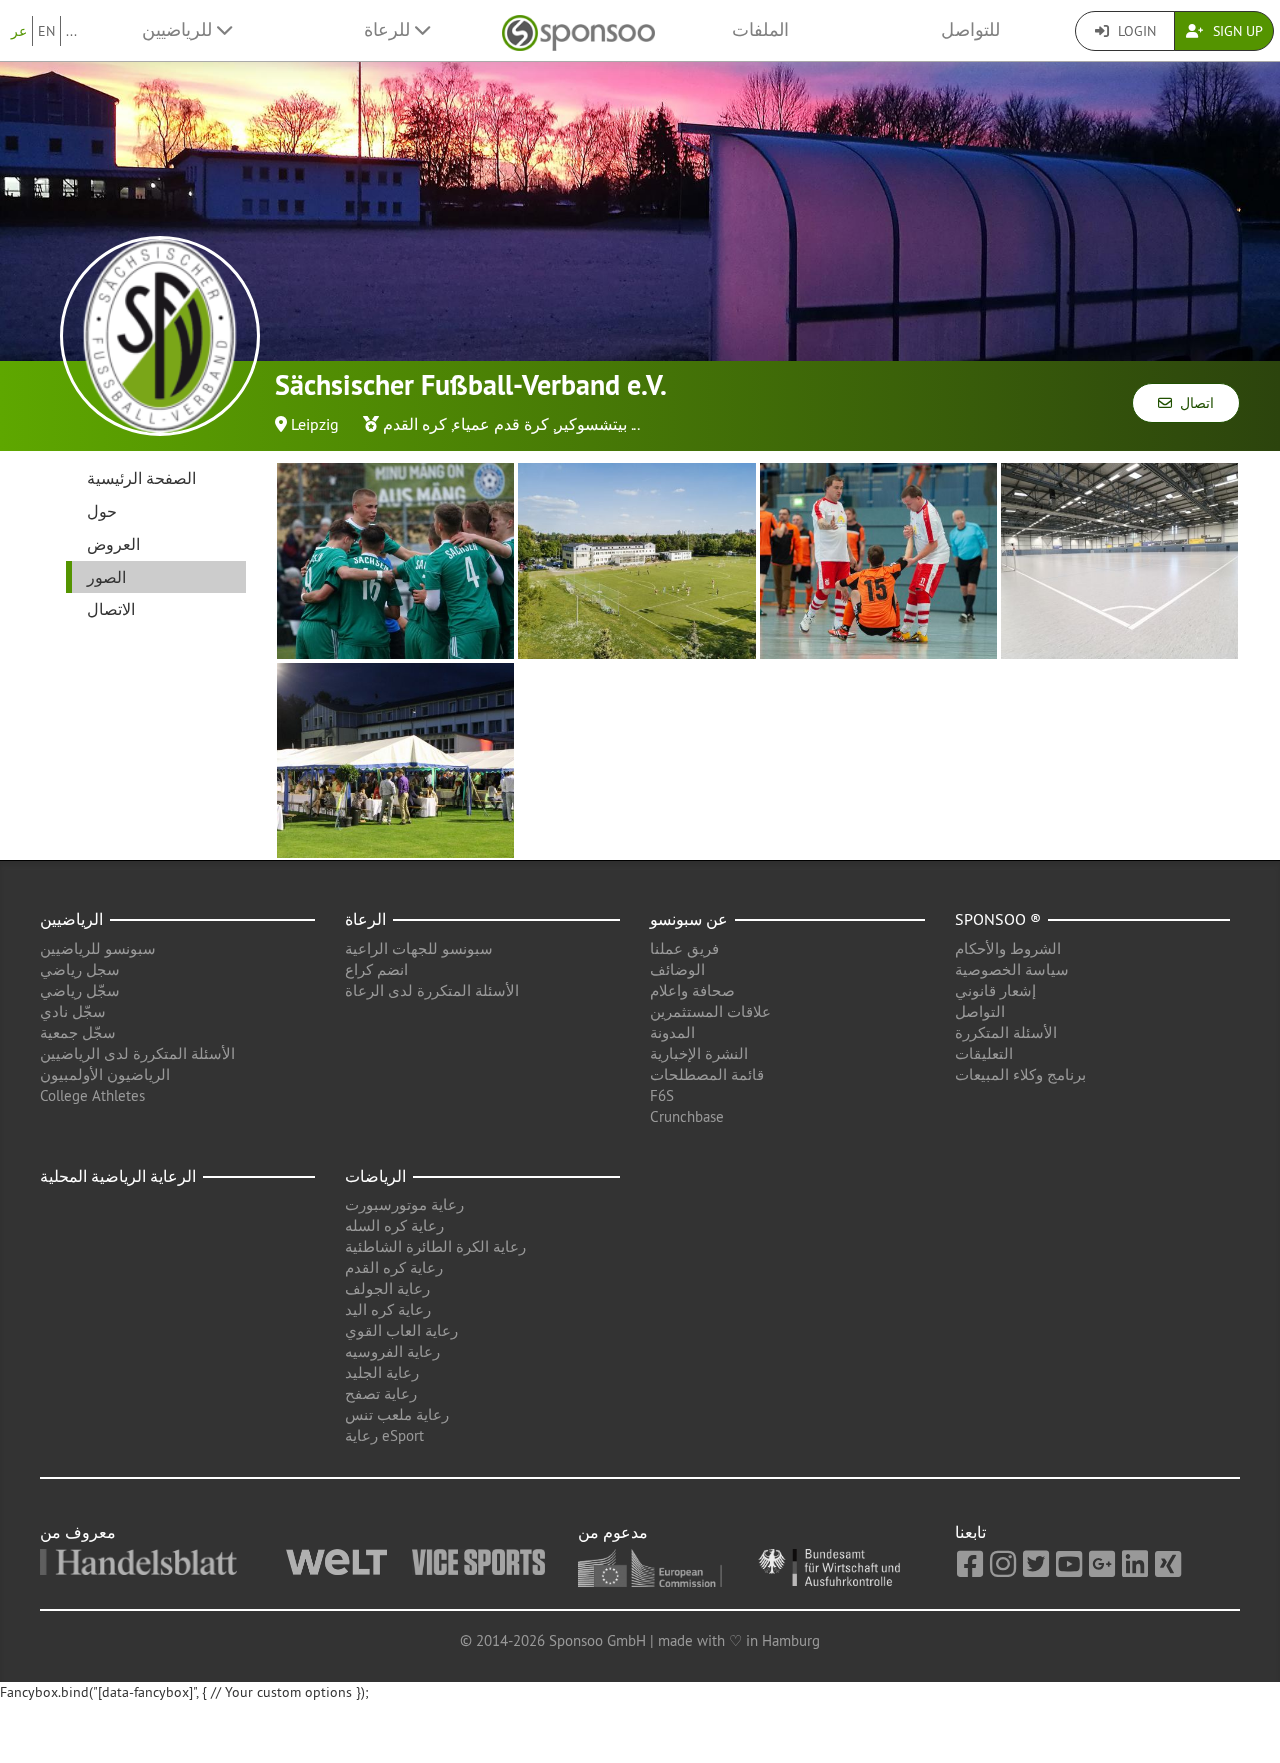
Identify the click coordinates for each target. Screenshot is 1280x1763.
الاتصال (111, 609)
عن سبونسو (689, 919)
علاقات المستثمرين (710, 1011)
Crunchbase (687, 1116)
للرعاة (389, 30)
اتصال (1193, 403)
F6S (662, 1095)
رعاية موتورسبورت (404, 1204)
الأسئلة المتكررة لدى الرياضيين (137, 1053)
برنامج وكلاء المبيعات (1020, 1074)
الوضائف (677, 969)
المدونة (672, 1032)
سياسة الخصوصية (1012, 969)
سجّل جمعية (78, 1032)
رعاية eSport (384, 1435)
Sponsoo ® (998, 919)
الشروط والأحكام (1008, 948)
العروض (113, 544)
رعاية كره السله (394, 1225)
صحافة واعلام (692, 990)
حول (102, 511)
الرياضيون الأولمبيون (105, 1074)
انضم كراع (376, 969)
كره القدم (415, 424)
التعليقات (984, 1053)
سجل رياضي (80, 969)
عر (19, 31)
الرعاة (365, 919)
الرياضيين (71, 919)
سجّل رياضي (80, 990)
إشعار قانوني (995, 990)
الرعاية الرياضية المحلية (118, 1176)
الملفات (760, 30)
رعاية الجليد (382, 1372)
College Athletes (92, 1095)
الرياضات (375, 1176)
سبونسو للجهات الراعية (419, 948)
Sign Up (1236, 31)
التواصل (980, 1011)
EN (46, 31)
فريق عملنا (684, 948)
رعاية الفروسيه (392, 1351)
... (71, 31)
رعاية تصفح (381, 1393)
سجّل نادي (73, 1011)
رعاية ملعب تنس (397, 1414)
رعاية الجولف (387, 1288)
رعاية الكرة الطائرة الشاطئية (435, 1246)
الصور (106, 577)
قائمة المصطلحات (707, 1074)
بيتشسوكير (591, 424)
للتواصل (970, 30)
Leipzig (315, 424)
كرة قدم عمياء (501, 424)
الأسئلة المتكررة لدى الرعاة (432, 990)
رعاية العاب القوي (401, 1330)
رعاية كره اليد (388, 1309)
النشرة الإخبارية (699, 1053)
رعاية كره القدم (394, 1267)
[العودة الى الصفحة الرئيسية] (578, 30)
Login (1135, 31)
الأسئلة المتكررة (1006, 1032)
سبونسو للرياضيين (98, 948)
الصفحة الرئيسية (141, 478)
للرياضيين (179, 30)
